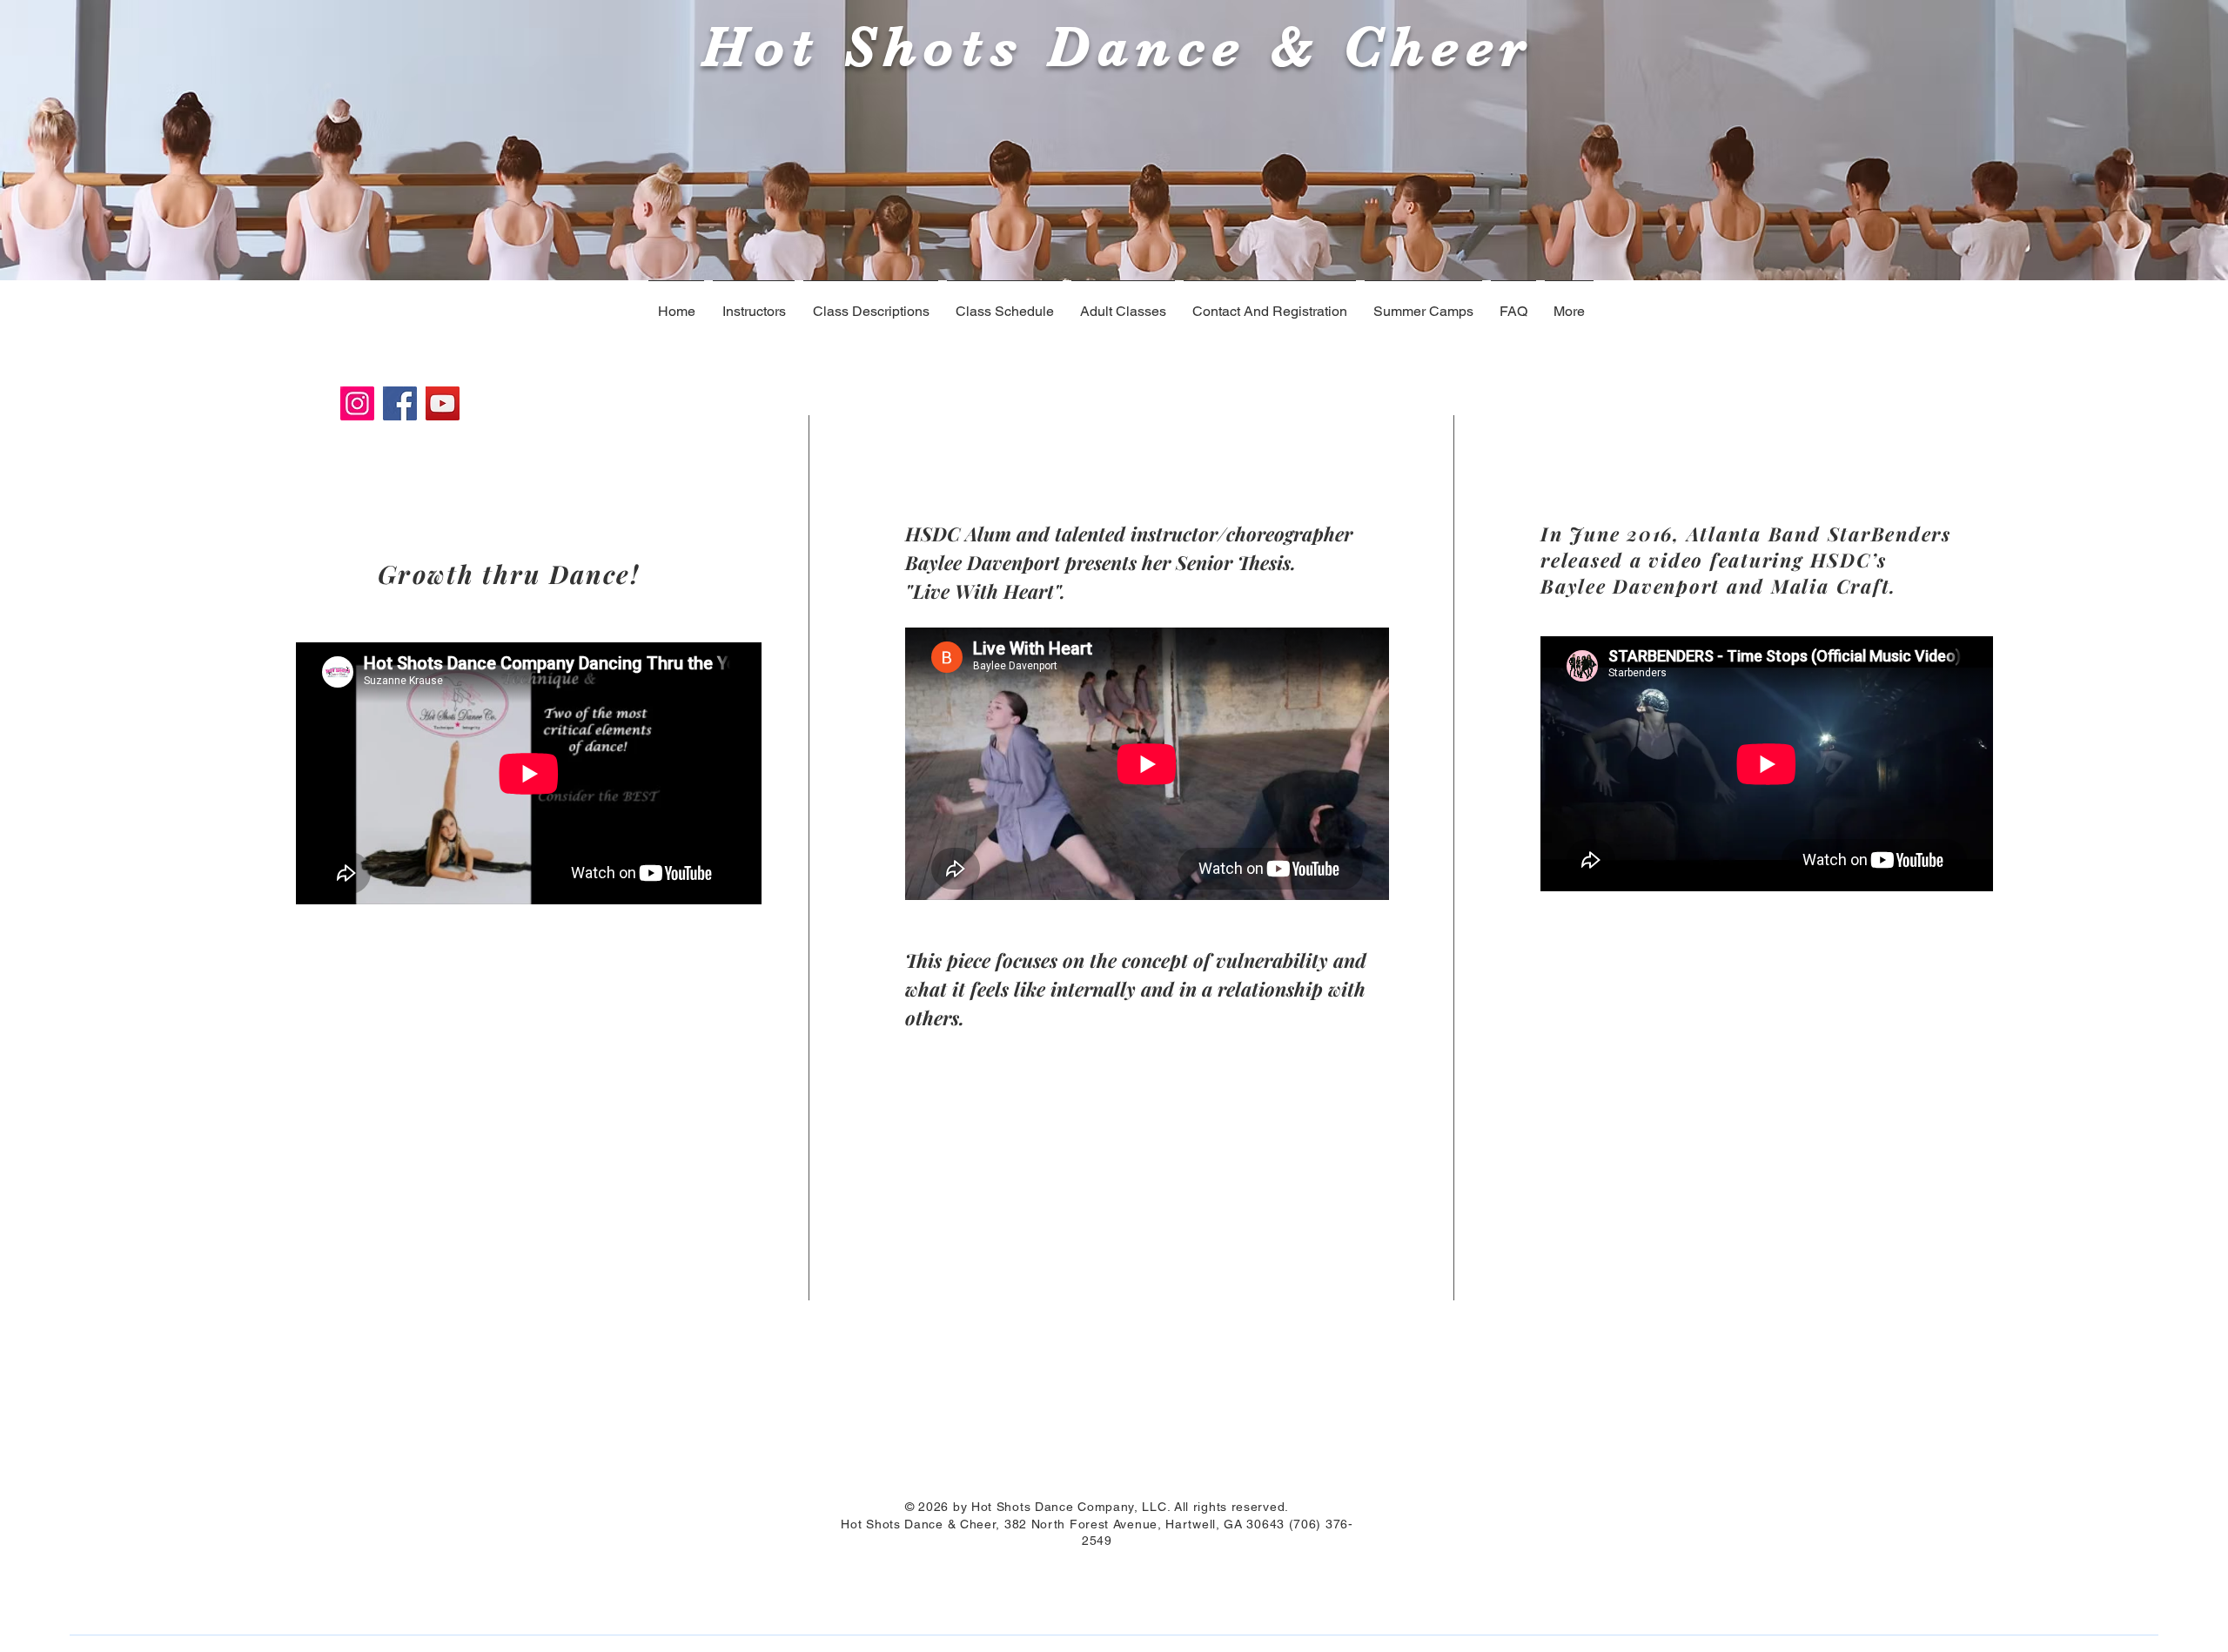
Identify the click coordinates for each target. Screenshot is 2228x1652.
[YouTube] (443, 403)
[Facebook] (400, 403)
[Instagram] (357, 403)
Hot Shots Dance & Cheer (1106, 47)
